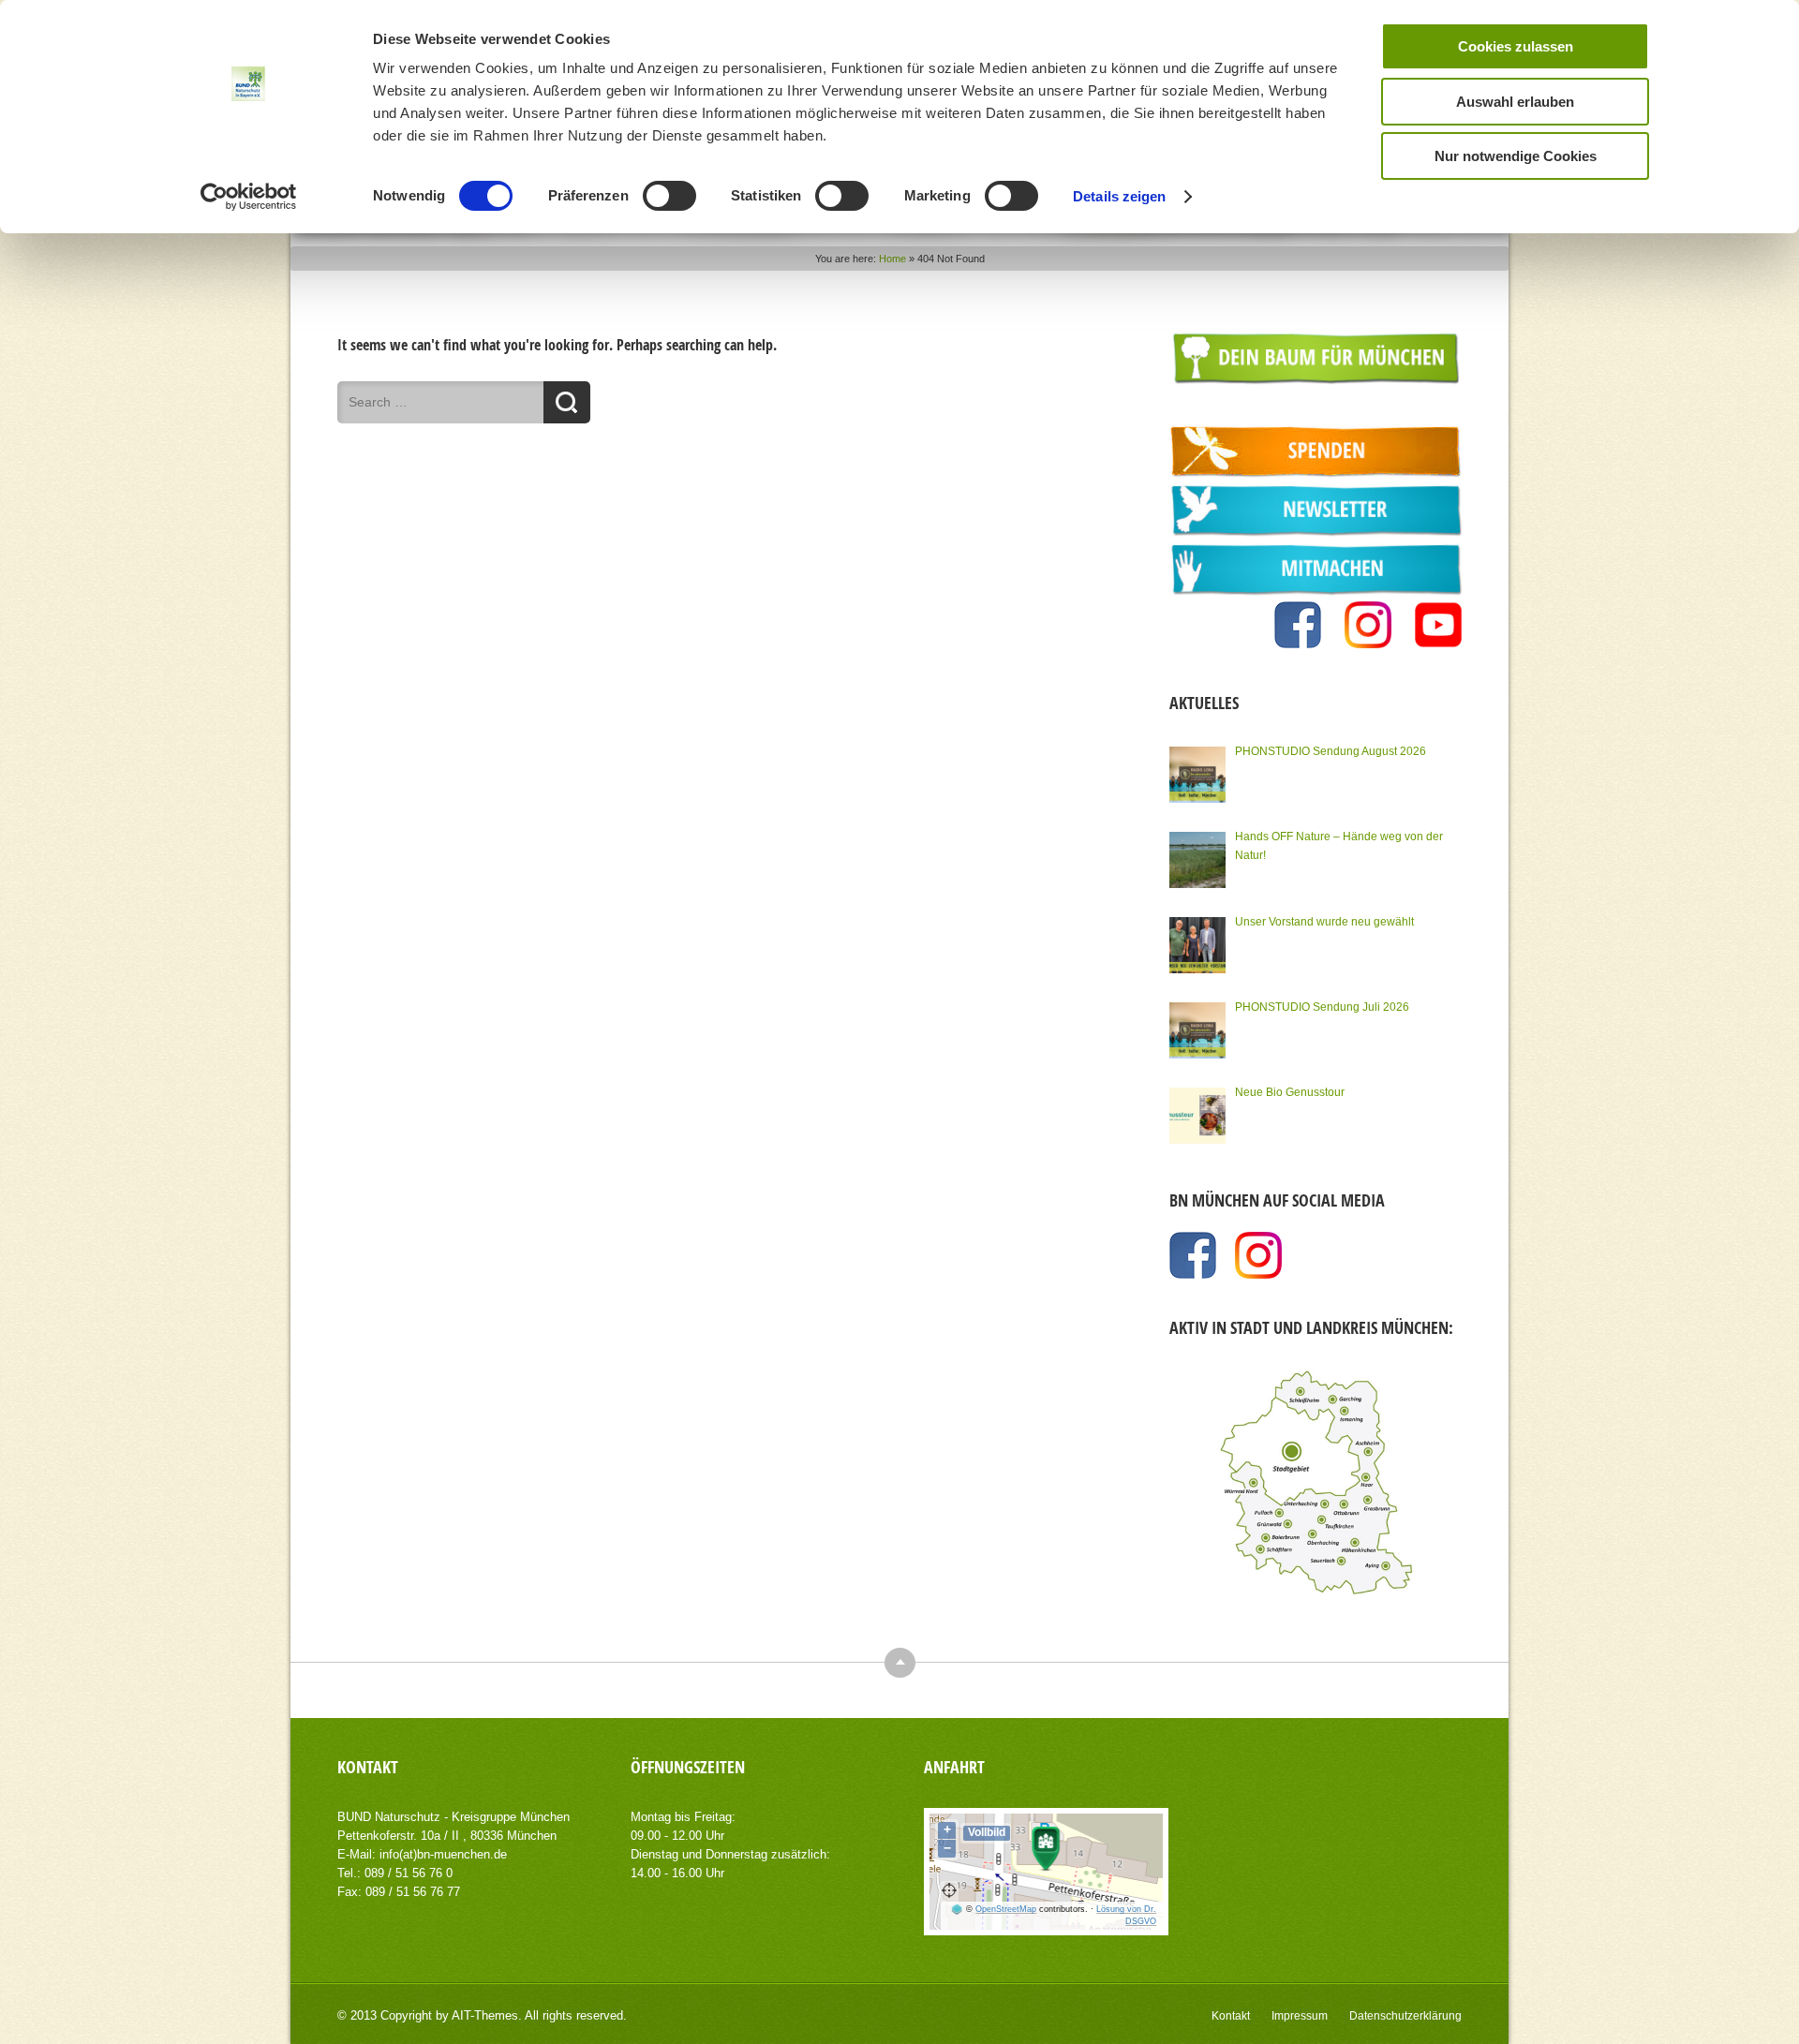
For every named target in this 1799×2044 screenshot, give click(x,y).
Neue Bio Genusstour (1290, 1092)
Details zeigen (1119, 196)
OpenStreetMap (1006, 1909)
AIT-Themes (485, 2015)
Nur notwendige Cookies (1516, 156)
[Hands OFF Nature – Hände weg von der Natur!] (1197, 860)
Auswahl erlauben (1515, 102)
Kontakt (1231, 2016)
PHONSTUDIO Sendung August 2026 (1331, 751)
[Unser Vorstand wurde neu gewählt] (1197, 945)
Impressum (1300, 2016)
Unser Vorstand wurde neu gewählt (1324, 922)
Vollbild (987, 1832)
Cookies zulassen (1516, 46)
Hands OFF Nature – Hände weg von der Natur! (1339, 846)
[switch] (669, 196)
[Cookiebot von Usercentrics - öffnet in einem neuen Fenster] (249, 197)
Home (892, 259)
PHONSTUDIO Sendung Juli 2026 (1322, 1007)
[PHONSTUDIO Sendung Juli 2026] (1197, 1030)
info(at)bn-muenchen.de (443, 1854)
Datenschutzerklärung (1405, 2016)
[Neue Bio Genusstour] (1197, 1116)
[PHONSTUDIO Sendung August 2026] (1197, 775)
